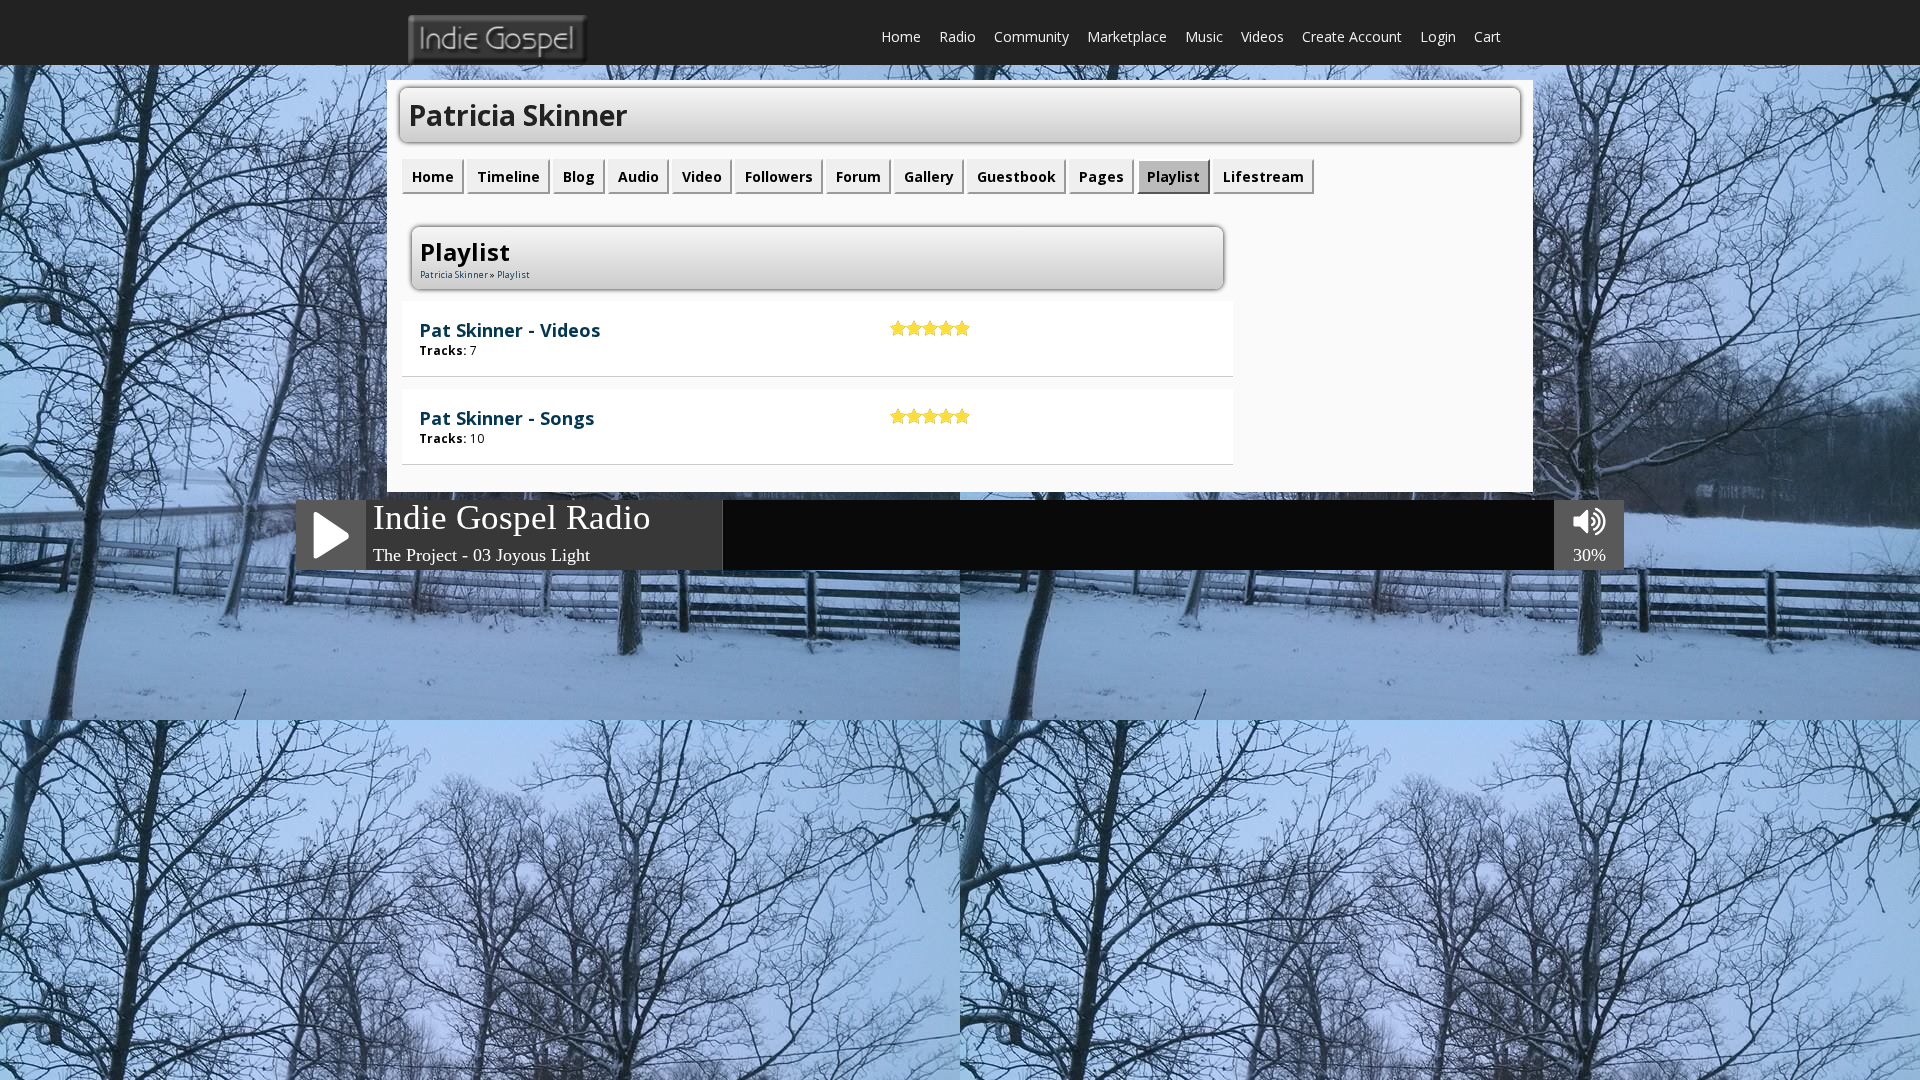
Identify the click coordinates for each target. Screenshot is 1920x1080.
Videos (1262, 36)
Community (1031, 36)
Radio (957, 36)
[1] (898, 328)
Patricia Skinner (454, 274)
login (1438, 36)
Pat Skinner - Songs (506, 418)
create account (1352, 36)
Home (901, 36)
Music (1204, 36)
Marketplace (1127, 36)
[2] (906, 328)
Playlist (513, 274)
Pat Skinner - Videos (509, 330)
